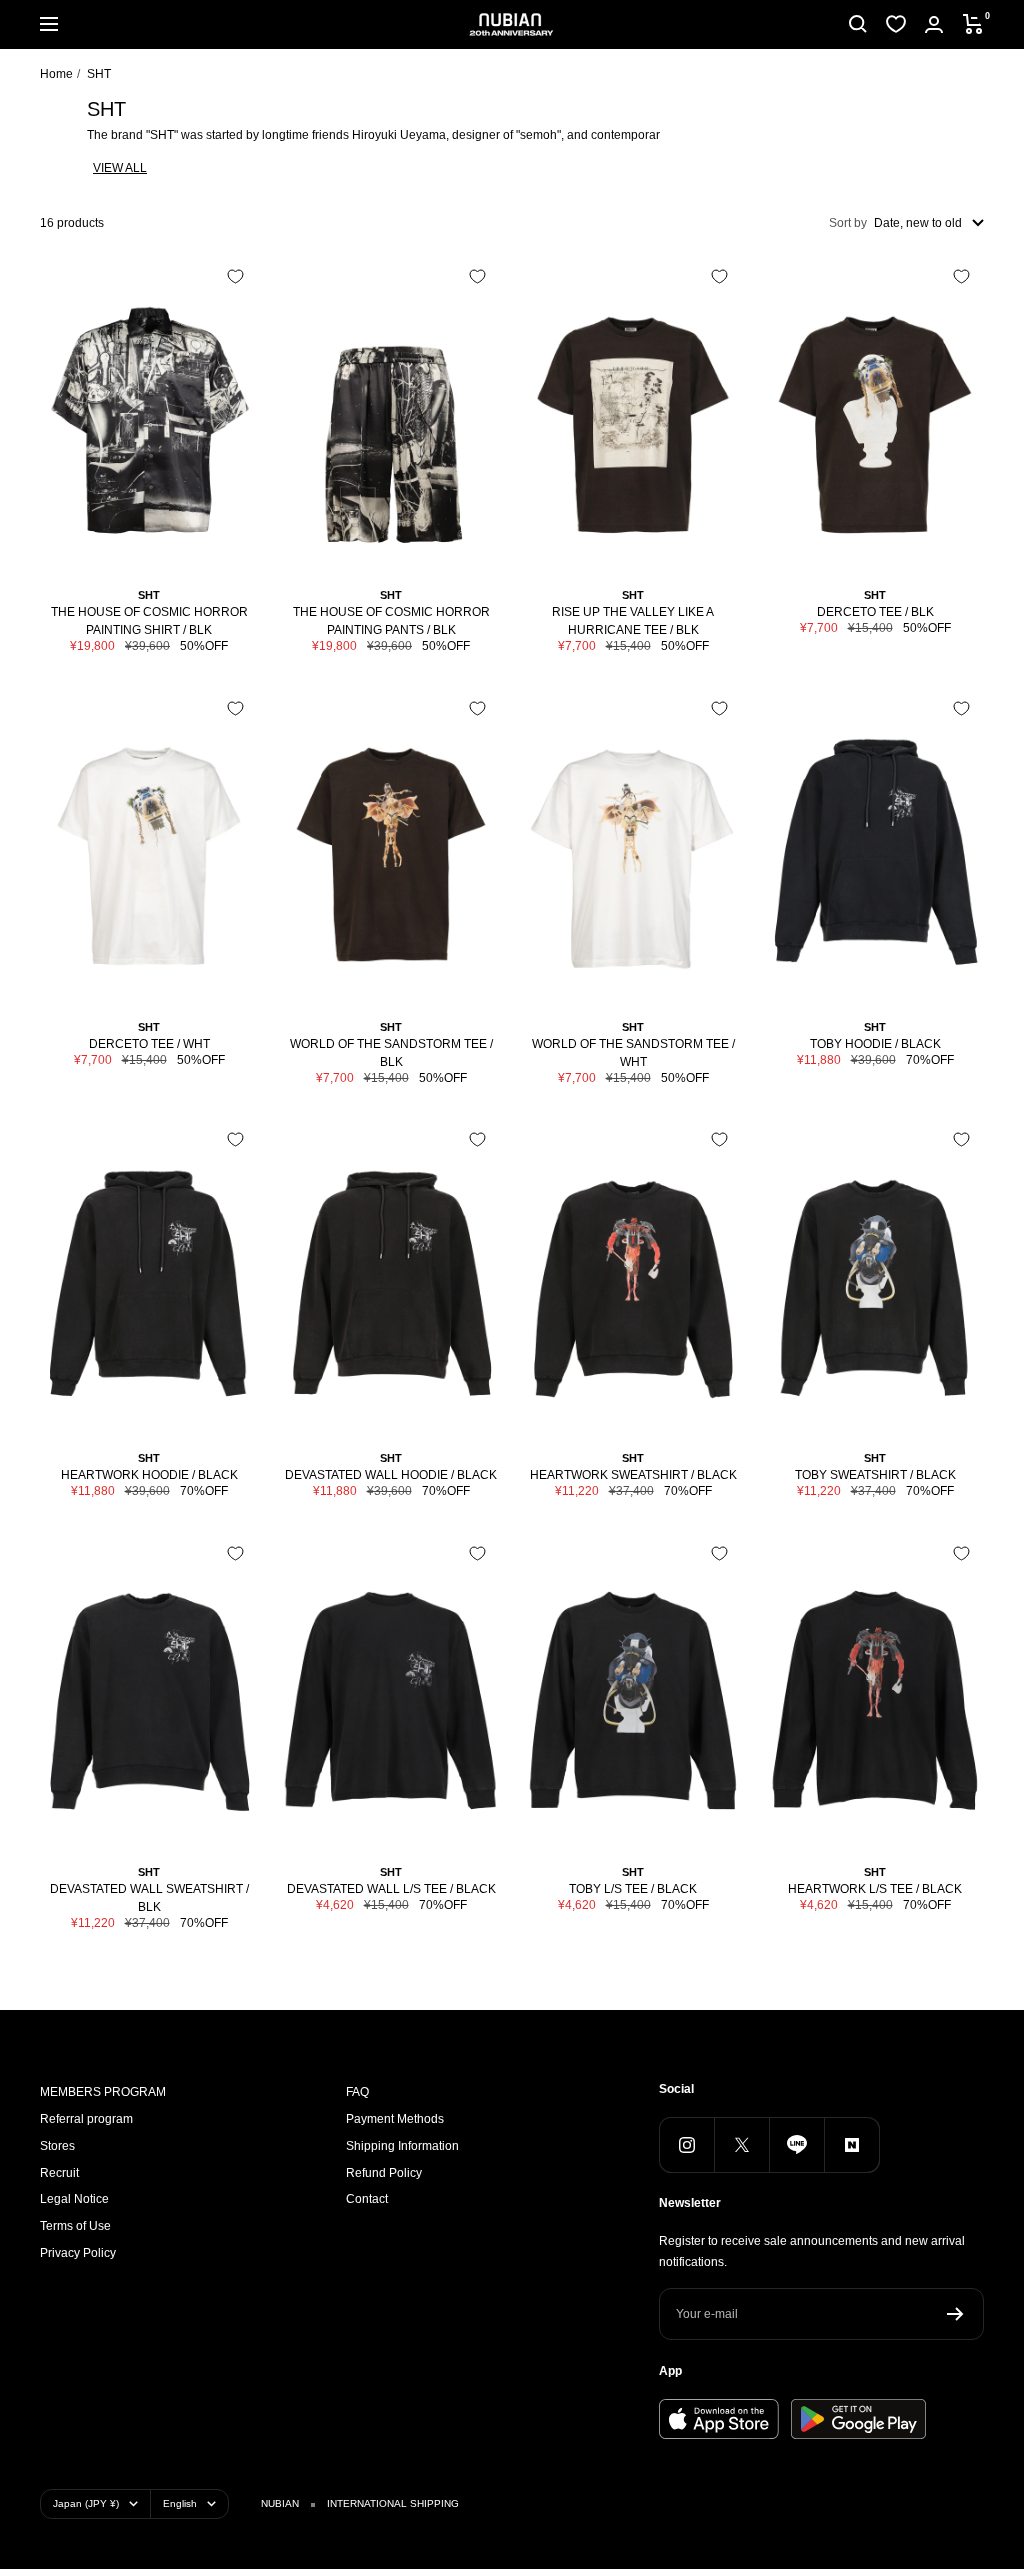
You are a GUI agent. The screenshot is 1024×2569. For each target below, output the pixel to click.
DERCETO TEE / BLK (875, 612)
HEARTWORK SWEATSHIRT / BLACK (633, 1475)
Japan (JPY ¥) (86, 2503)
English (180, 2503)
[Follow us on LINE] (796, 2144)
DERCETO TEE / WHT (149, 1044)
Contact (367, 2199)
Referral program (86, 2119)
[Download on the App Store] (719, 2419)
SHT (149, 595)
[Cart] (973, 24)
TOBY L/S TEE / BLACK (633, 1889)
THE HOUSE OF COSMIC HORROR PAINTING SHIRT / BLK (149, 621)
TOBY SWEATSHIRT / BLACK (875, 1475)
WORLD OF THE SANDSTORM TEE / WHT (633, 1053)
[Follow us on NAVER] (851, 2144)
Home (56, 74)
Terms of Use (75, 2226)
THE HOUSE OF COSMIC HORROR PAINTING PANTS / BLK (391, 621)
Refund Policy (384, 2173)
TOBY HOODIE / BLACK (875, 1044)
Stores (57, 2146)
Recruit (59, 2173)
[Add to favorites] (235, 276)
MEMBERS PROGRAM (103, 2092)
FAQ (357, 2092)
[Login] (934, 24)
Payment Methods (395, 2119)
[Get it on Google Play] (858, 2419)
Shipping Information (402, 2146)
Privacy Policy (78, 2253)
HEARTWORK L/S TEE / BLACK (875, 1889)
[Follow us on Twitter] (741, 2144)
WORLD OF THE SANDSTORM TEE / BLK (391, 1053)
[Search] (858, 24)
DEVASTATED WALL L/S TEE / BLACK (391, 1889)
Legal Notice (74, 2199)
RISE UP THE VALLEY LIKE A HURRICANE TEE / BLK (633, 621)
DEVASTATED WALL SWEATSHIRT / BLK (149, 1898)
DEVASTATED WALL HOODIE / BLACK (391, 1475)
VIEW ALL (120, 168)
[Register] (955, 2314)
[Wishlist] (896, 24)
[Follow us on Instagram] (686, 2144)
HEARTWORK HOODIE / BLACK (149, 1475)
